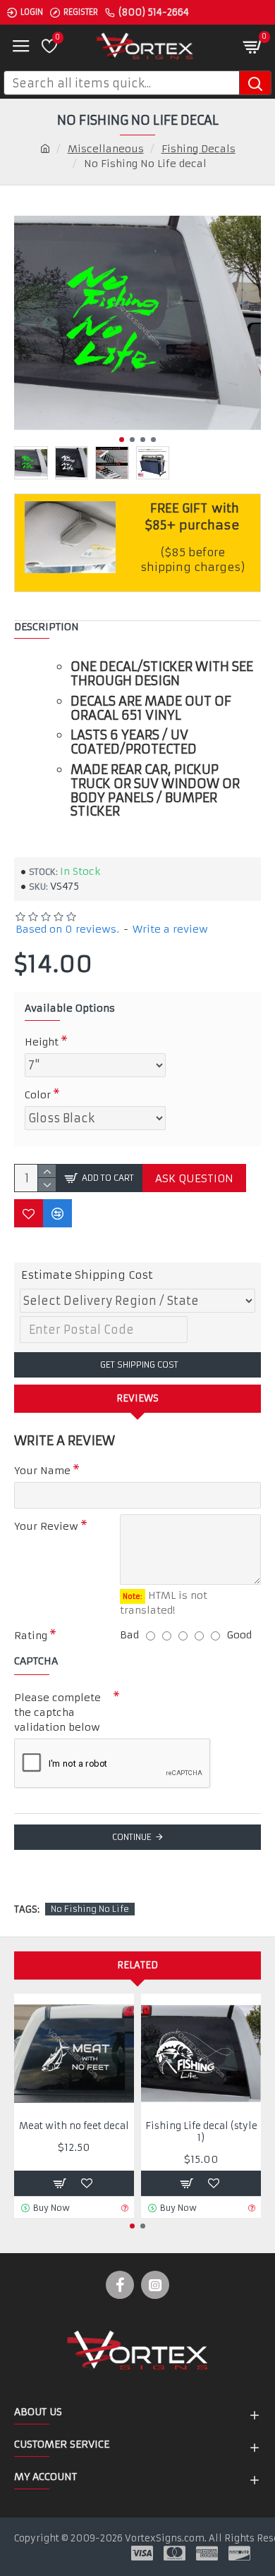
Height (42, 1042)
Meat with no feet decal (74, 2126)
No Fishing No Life (90, 1909)
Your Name (42, 1471)
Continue (132, 1837)
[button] (122, 440)
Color (38, 1095)
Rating (31, 1636)
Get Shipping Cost (138, 1364)
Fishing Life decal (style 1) (201, 2132)
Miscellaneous (106, 149)
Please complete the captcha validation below (57, 1712)
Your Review (46, 1526)
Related (137, 1965)
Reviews (137, 1398)
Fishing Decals (198, 149)
